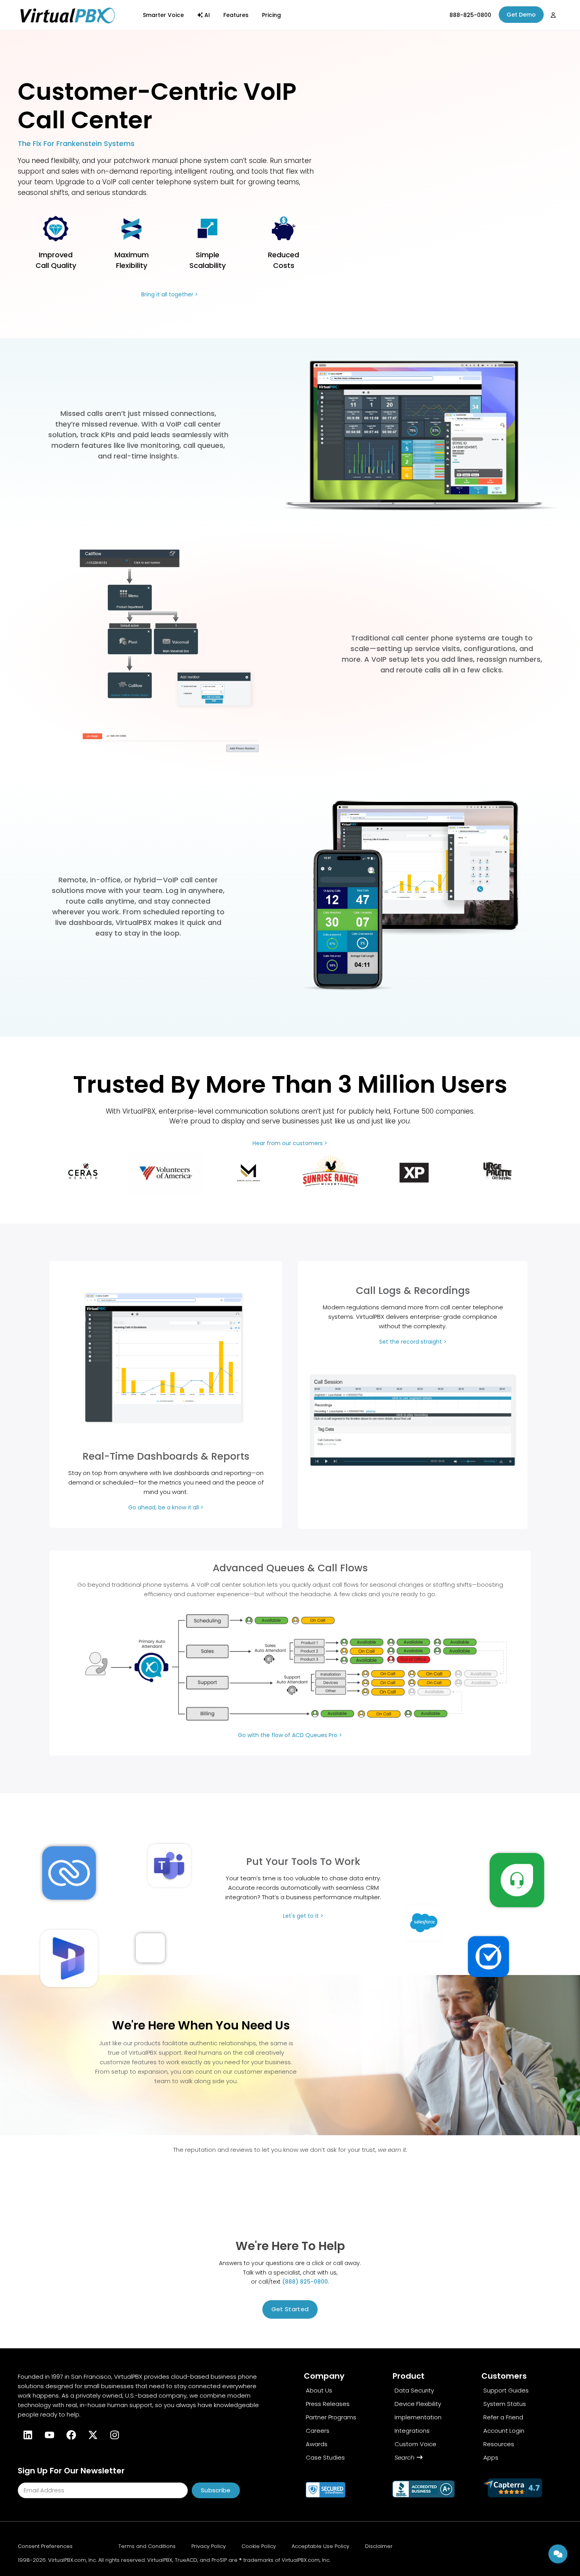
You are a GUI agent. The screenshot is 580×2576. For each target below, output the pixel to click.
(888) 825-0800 (305, 2282)
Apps (491, 2457)
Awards (317, 2444)
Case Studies (325, 2457)
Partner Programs (331, 2417)
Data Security (414, 2390)
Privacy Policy (209, 2546)
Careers (318, 2431)
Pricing (271, 15)
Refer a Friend (503, 2417)
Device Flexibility (418, 2404)
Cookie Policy (259, 2546)
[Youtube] (49, 2435)
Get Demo (521, 15)
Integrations (412, 2431)
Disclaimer (379, 2546)
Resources (499, 2444)
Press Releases (328, 2404)
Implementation (418, 2417)
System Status (505, 2404)
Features (236, 15)
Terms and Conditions (147, 2546)
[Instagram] (114, 2435)
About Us (319, 2390)
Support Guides (506, 2390)
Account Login (504, 2431)
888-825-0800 (470, 15)
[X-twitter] (93, 2435)
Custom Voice (415, 2444)
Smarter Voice (163, 15)
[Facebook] (71, 2435)
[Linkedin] (28, 2435)
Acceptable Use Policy (320, 2546)
